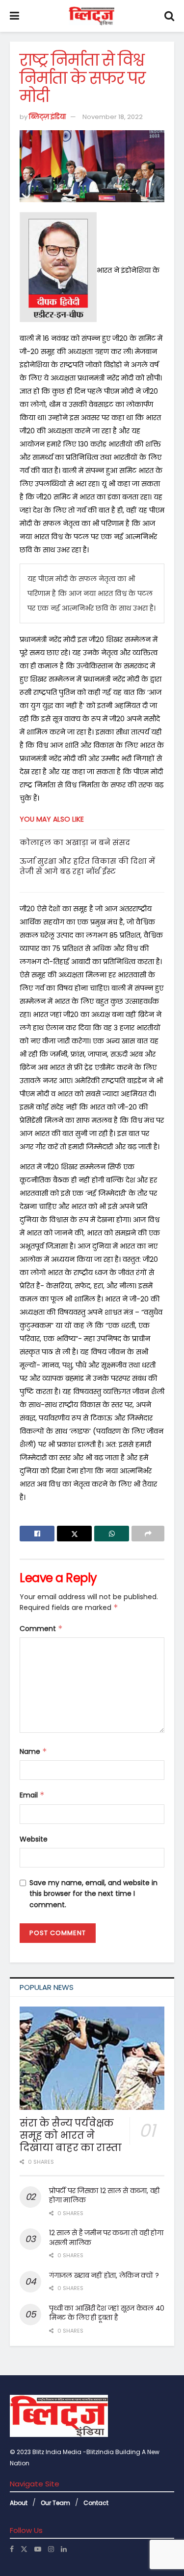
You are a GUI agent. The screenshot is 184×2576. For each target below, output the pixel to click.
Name (33, 1751)
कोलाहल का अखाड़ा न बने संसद (75, 842)
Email (32, 1795)
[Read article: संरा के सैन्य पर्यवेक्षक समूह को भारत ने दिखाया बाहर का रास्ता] (92, 2058)
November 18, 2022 (113, 117)
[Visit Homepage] (92, 16)
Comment (41, 1629)
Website (34, 1839)
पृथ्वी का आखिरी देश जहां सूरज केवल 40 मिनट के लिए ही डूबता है (107, 2313)
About (19, 2503)
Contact (96, 2503)
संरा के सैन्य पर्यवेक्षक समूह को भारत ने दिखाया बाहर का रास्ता (70, 2135)
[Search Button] (169, 16)
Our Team (55, 2503)
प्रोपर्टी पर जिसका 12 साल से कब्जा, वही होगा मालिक (104, 2196)
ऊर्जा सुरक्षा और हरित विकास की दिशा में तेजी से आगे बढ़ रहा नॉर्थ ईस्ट (87, 866)
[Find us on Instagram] (51, 2549)
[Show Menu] (14, 16)
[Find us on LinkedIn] (64, 2549)
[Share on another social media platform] (148, 1534)
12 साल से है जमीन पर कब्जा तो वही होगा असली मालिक (106, 2238)
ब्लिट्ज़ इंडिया (47, 117)
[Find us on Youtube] (38, 2549)
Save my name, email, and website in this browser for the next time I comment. (93, 1894)
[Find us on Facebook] (12, 2549)
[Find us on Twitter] (24, 2549)
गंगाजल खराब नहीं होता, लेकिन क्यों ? (104, 2275)
